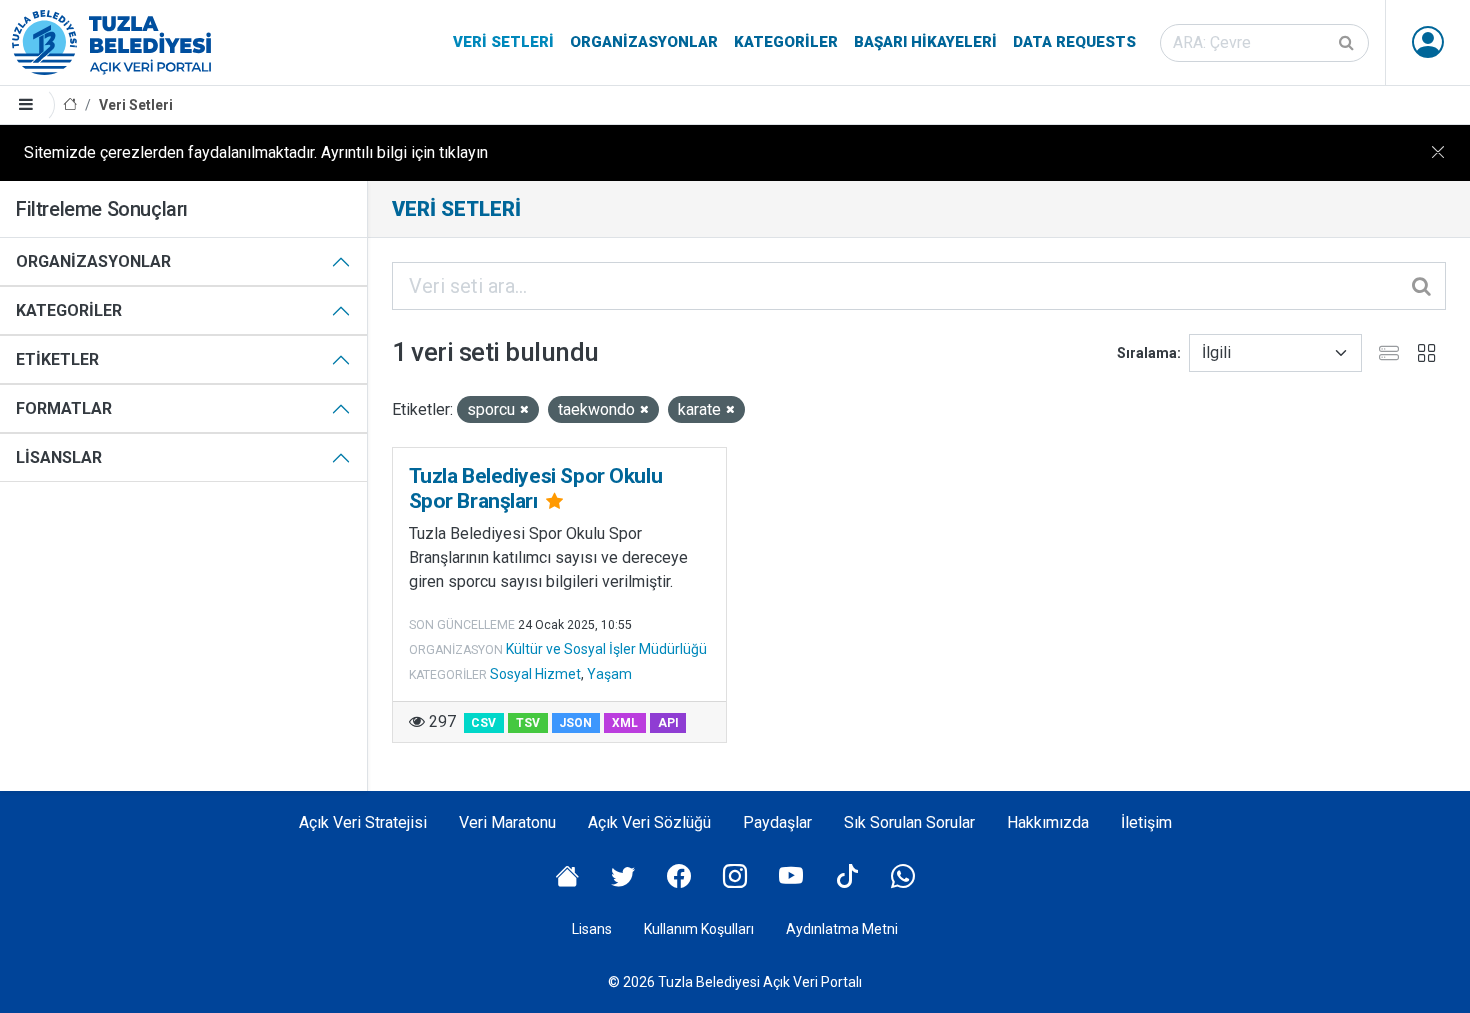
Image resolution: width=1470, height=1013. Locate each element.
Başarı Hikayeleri (925, 42)
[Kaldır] (524, 410)
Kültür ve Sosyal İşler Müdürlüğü (606, 649)
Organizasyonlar (644, 42)
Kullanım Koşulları (699, 929)
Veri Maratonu (507, 822)
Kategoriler (786, 42)
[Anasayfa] (70, 105)
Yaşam (609, 674)
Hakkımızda (1048, 822)
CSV (483, 723)
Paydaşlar (777, 822)
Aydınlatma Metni (842, 929)
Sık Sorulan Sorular (909, 822)
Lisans (592, 929)
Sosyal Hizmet (535, 674)
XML (625, 723)
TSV (528, 723)
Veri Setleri (503, 42)
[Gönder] (1348, 43)
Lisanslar (59, 457)
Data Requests (1074, 42)
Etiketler (57, 359)
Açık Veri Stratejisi (363, 822)
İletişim (1146, 822)
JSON (575, 723)
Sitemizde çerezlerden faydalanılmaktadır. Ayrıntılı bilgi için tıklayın (256, 152)
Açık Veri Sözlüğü (649, 822)
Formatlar (64, 408)
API (668, 723)
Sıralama (1147, 353)
